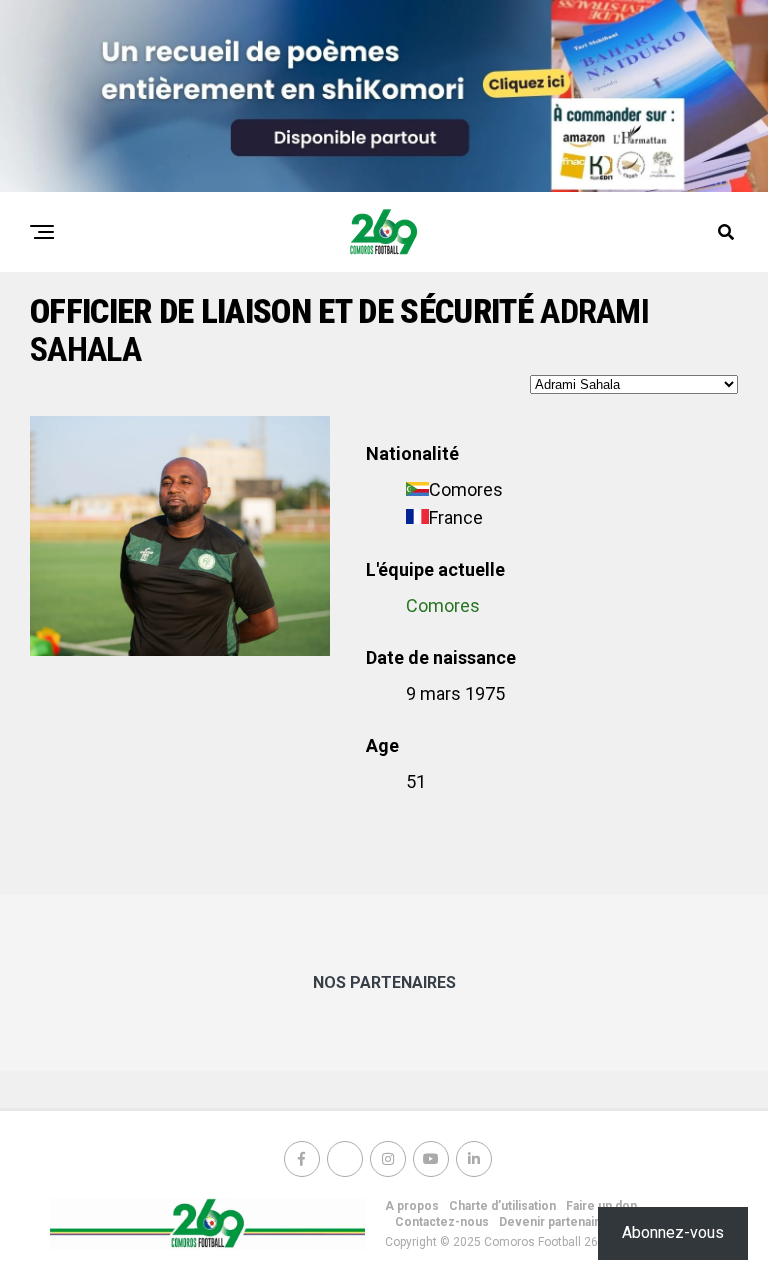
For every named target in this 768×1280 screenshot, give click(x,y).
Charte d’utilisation (502, 1206)
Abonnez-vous (673, 1232)
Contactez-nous (442, 1222)
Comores (443, 605)
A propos (412, 1206)
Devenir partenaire (553, 1222)
